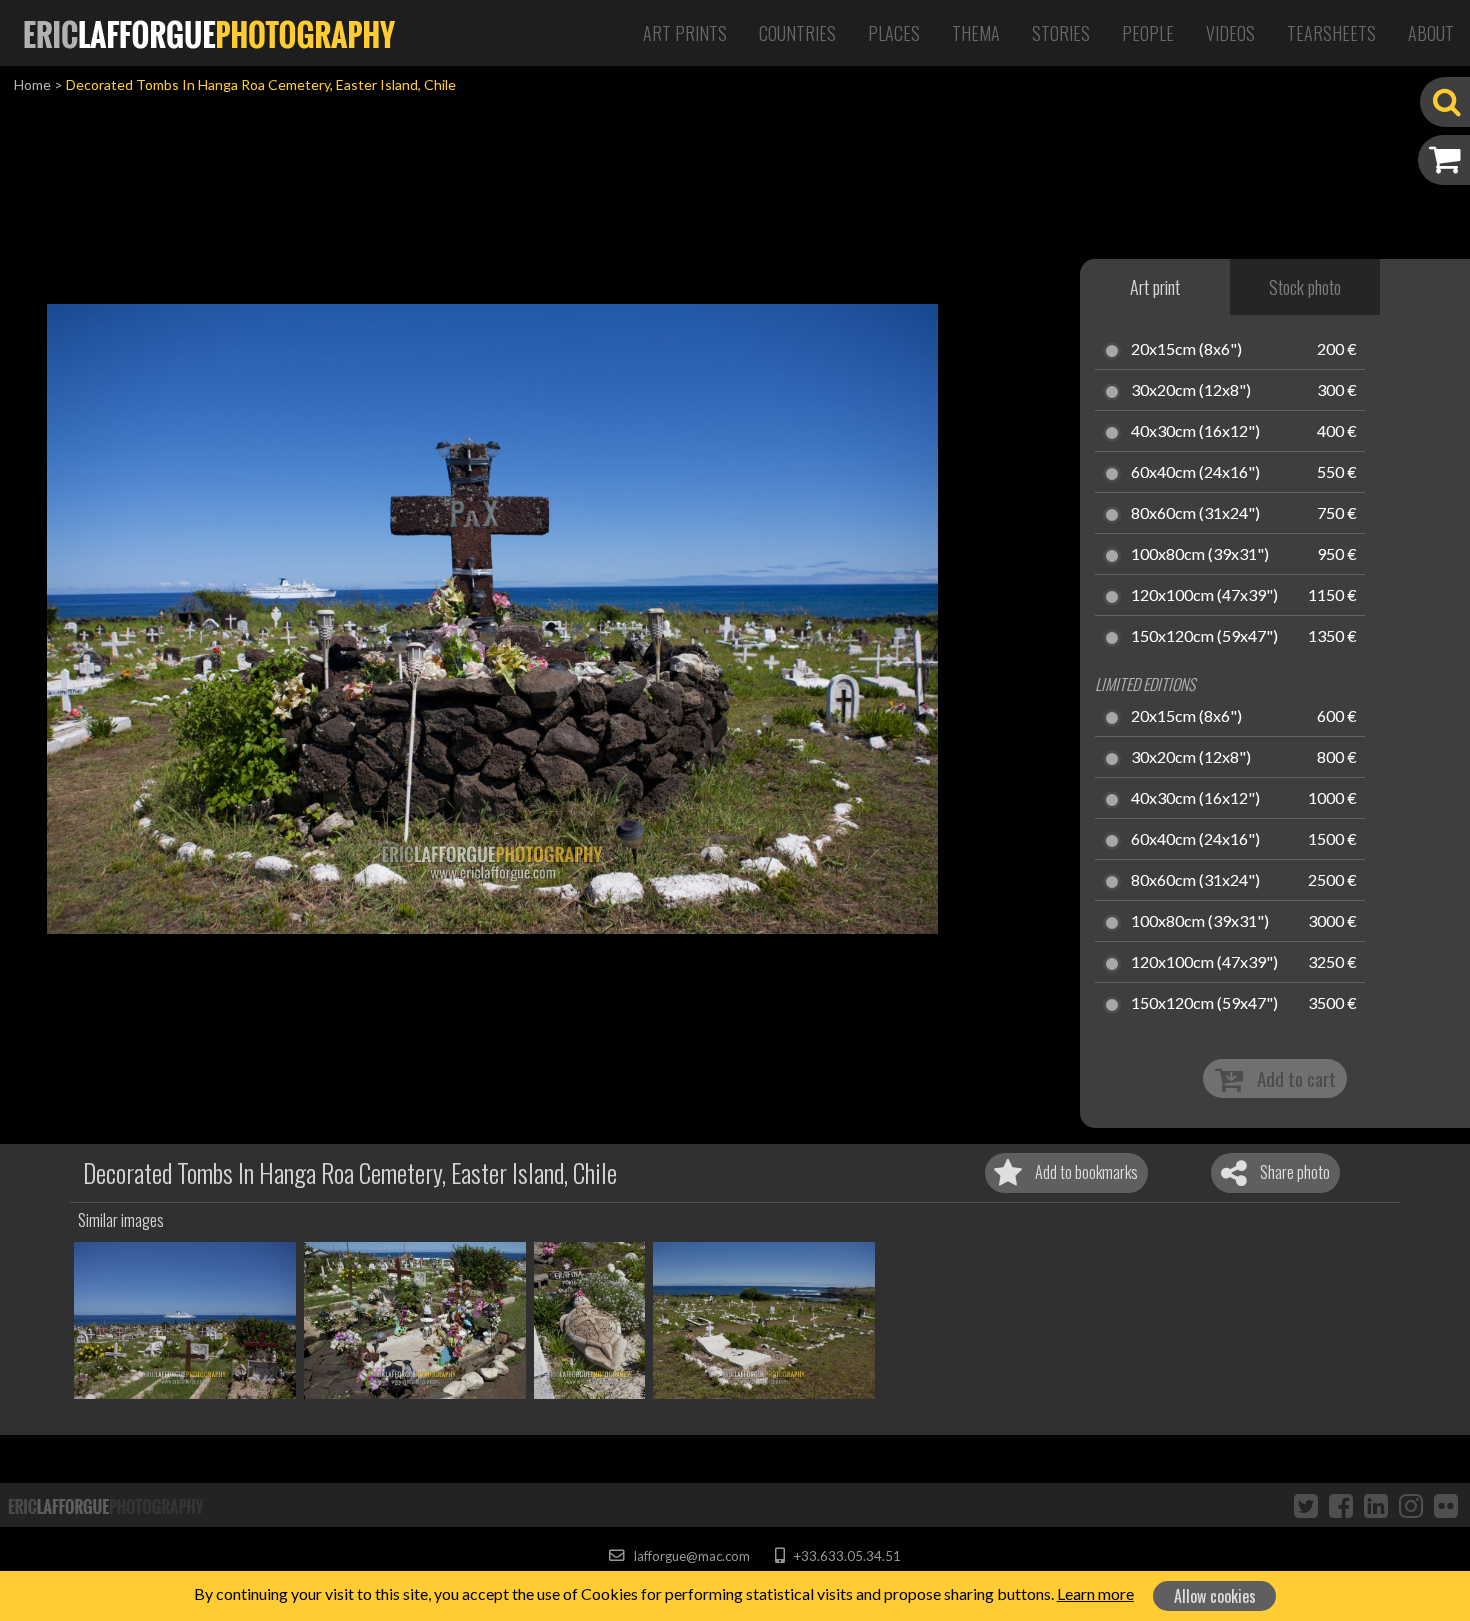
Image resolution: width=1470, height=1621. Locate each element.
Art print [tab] (1155, 287)
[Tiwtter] (1306, 1505)
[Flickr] (1446, 1505)
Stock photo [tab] (1305, 287)
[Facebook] (1341, 1505)
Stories (1061, 33)
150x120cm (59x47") (1204, 637)
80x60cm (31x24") (1195, 514)
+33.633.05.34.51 (845, 1556)
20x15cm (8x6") (1186, 350)
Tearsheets (1331, 33)
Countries (797, 33)
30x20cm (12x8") (1191, 391)
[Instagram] (1411, 1505)
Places (894, 33)
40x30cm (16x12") (1195, 432)
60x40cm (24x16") (1195, 473)
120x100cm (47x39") (1204, 596)
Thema (976, 33)
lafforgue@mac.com (690, 1556)
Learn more (1095, 1593)
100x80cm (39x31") (1200, 555)
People (1148, 33)
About (1431, 33)
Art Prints (685, 33)
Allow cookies (1215, 1596)
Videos (1230, 33)
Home (32, 84)
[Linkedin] (1376, 1505)
